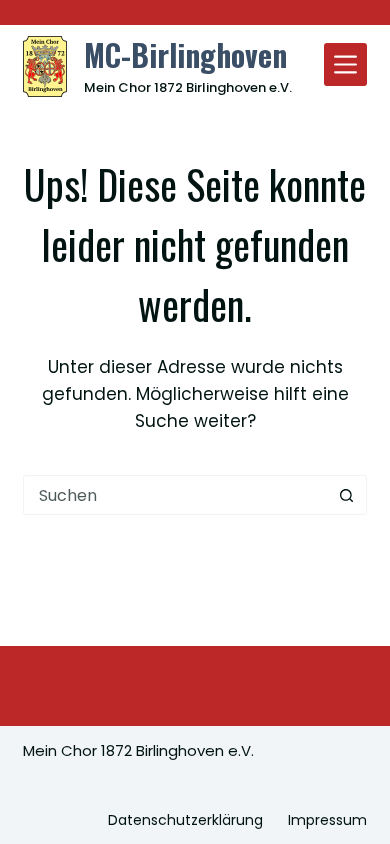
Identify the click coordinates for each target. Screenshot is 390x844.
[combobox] (175, 495)
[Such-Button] (347, 495)
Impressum (327, 820)
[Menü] (345, 64)
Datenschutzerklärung (185, 820)
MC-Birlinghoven (185, 54)
